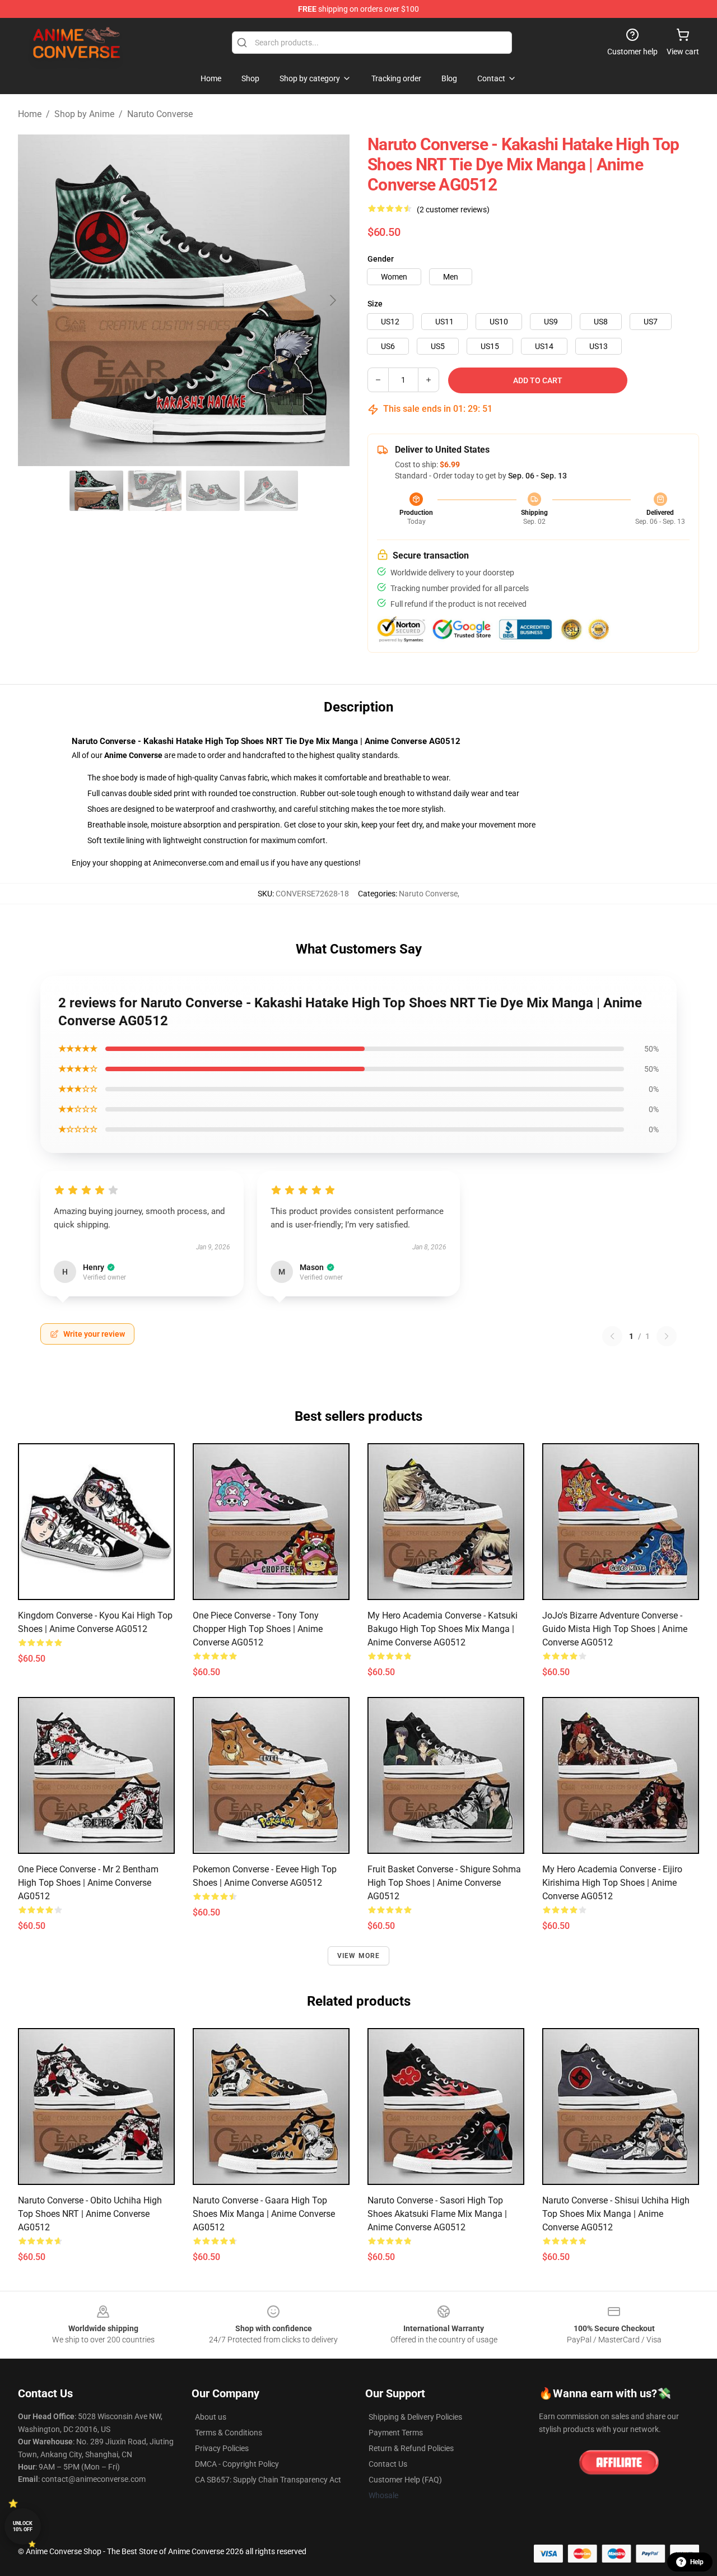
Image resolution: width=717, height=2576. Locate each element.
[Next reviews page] (667, 1336)
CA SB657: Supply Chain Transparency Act (268, 2480)
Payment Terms (396, 2433)
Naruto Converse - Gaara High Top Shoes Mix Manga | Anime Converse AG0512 (264, 2214)
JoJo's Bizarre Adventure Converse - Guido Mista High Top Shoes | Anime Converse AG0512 (615, 1629)
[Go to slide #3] (213, 491)
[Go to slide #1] (96, 491)
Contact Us (388, 2464)
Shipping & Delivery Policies (415, 2417)
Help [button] (697, 2562)
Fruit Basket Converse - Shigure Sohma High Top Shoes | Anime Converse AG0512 (444, 1883)
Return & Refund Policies (411, 2448)
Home (30, 114)
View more (359, 1956)
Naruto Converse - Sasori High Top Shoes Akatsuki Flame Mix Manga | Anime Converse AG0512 (437, 2214)
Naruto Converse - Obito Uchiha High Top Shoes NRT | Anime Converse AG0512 (90, 2214)
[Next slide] (332, 300)
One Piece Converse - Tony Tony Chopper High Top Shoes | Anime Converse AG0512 (258, 1629)
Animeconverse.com (188, 863)
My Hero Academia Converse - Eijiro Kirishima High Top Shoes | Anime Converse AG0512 (612, 1883)
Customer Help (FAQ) (405, 2480)
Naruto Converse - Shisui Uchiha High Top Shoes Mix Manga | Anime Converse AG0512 (616, 2214)
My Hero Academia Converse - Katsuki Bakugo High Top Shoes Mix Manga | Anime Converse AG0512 (443, 1629)
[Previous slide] (35, 300)
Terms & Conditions (229, 2433)
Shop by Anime (84, 114)
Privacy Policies (222, 2448)
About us (211, 2417)
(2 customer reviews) (453, 210)
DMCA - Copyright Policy (237, 2464)
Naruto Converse (160, 114)
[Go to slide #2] (155, 491)
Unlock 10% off (23, 2526)
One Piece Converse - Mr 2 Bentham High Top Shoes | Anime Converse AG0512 (88, 1883)
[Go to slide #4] (271, 491)
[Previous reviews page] (612, 1336)
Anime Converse (133, 755)
